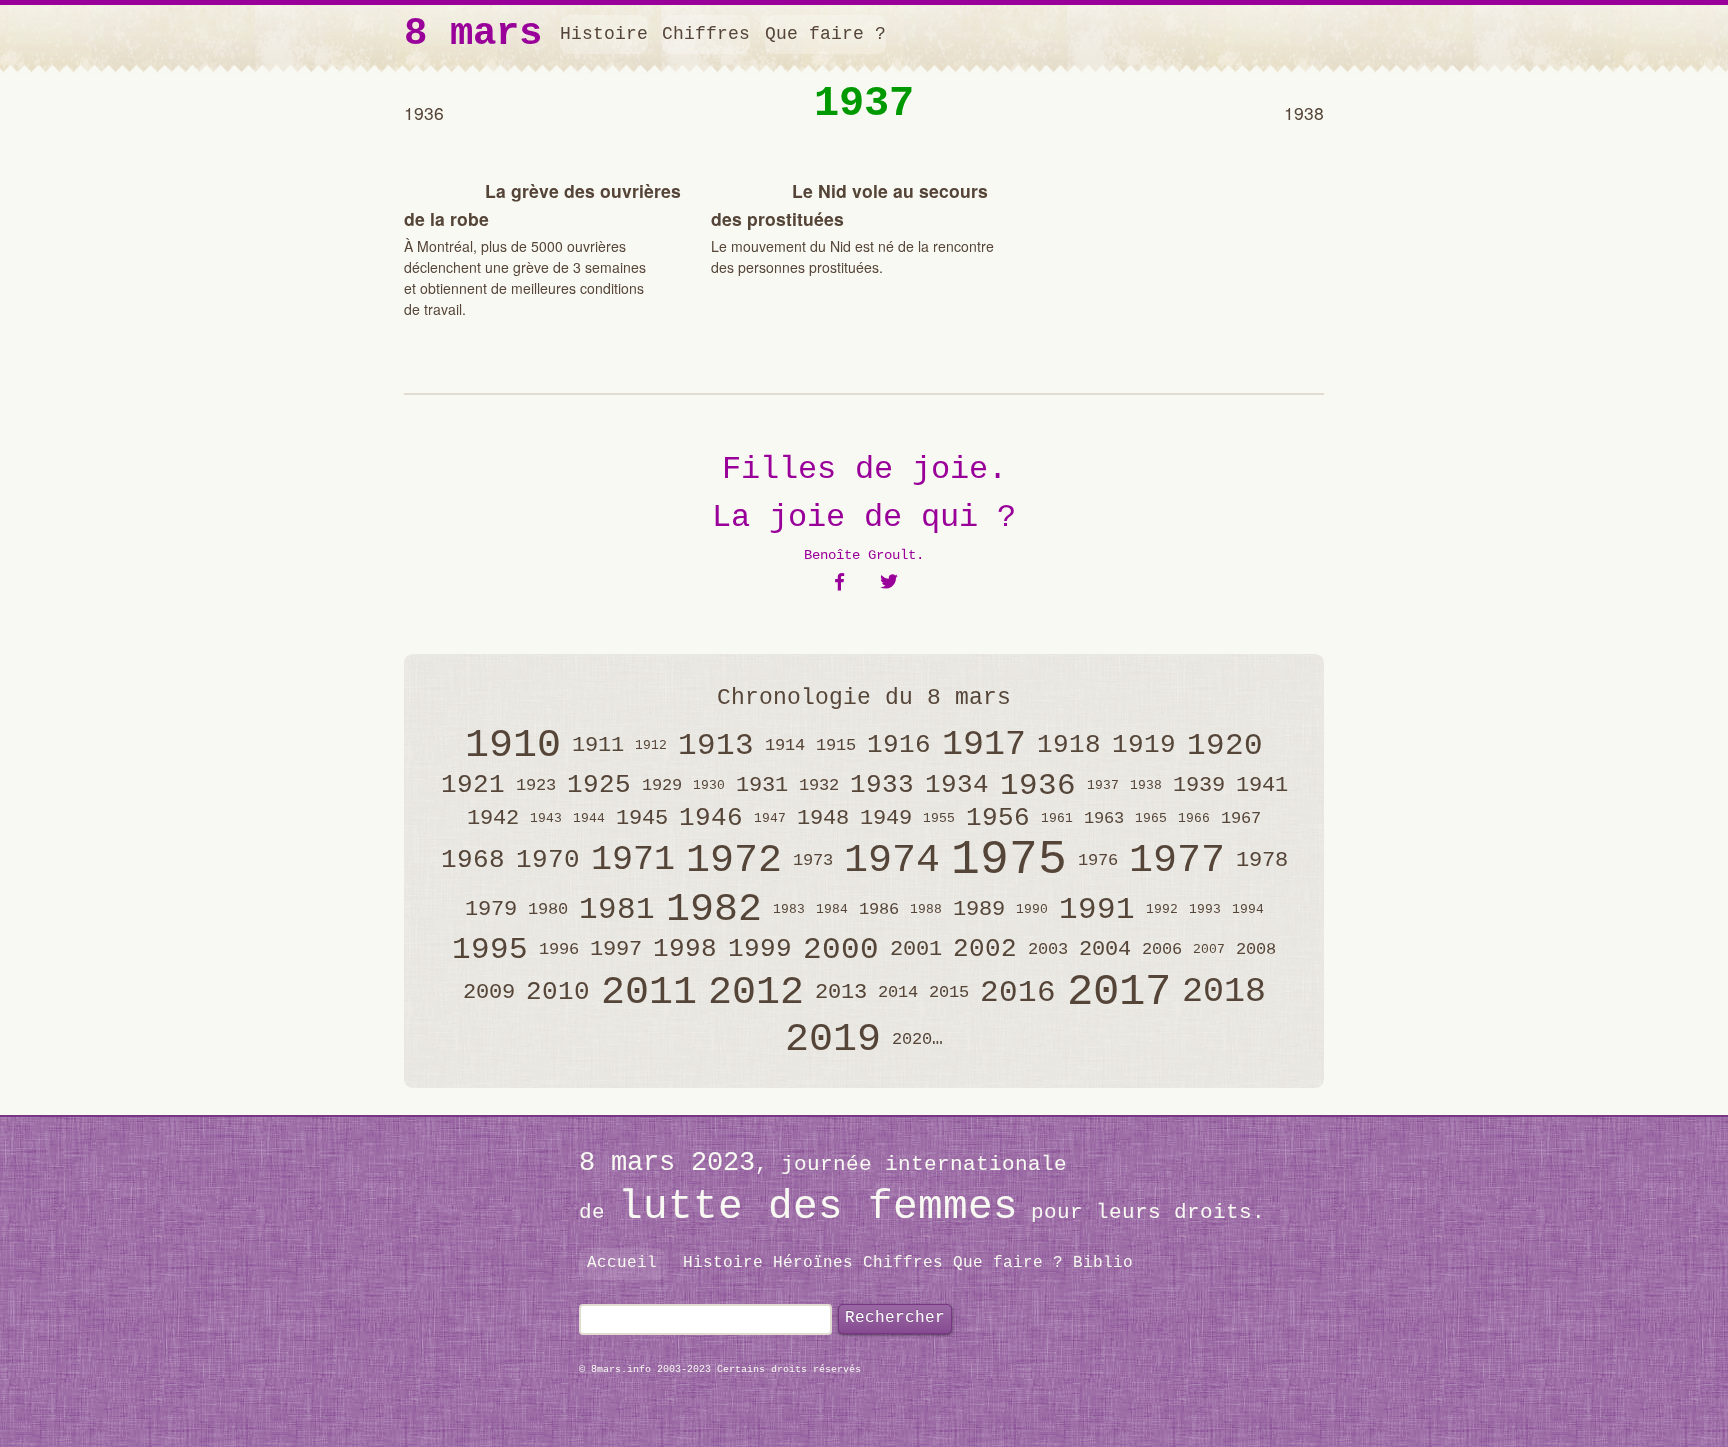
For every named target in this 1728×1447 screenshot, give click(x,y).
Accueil (622, 1263)
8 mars (473, 34)
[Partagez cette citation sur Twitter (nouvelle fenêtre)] (889, 582)
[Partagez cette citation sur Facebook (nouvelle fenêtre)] (839, 582)
